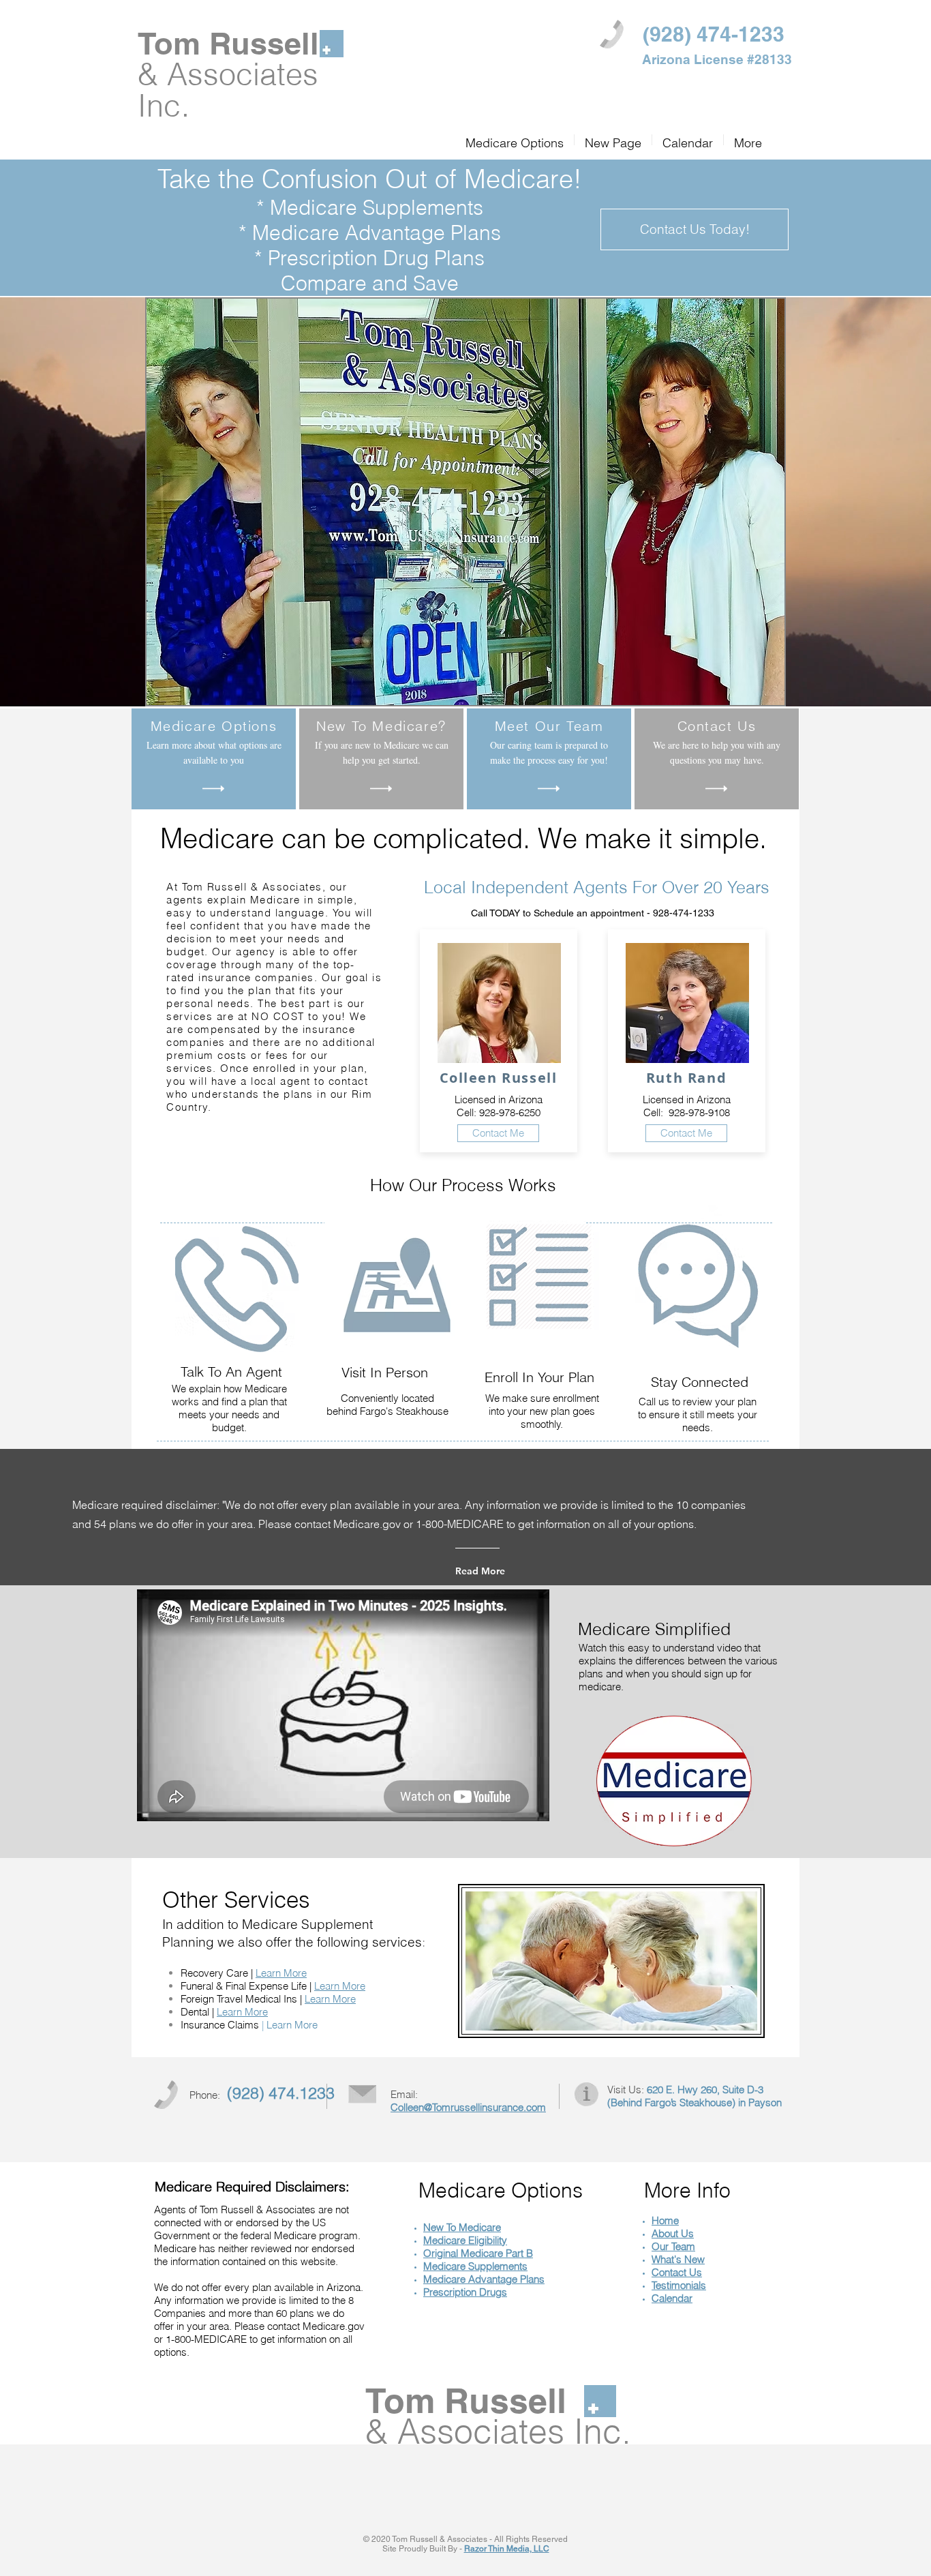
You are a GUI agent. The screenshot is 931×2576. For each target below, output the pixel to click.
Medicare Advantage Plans (484, 2279)
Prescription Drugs (465, 2292)
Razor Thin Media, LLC (507, 2549)
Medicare (446, 2266)
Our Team (673, 2246)
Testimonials (679, 2285)
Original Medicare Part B (478, 2253)
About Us (673, 2233)
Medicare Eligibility (465, 2240)
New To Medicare (462, 2227)
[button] (695, 229)
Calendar (672, 2298)
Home (665, 2220)
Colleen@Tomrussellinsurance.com (468, 2107)
